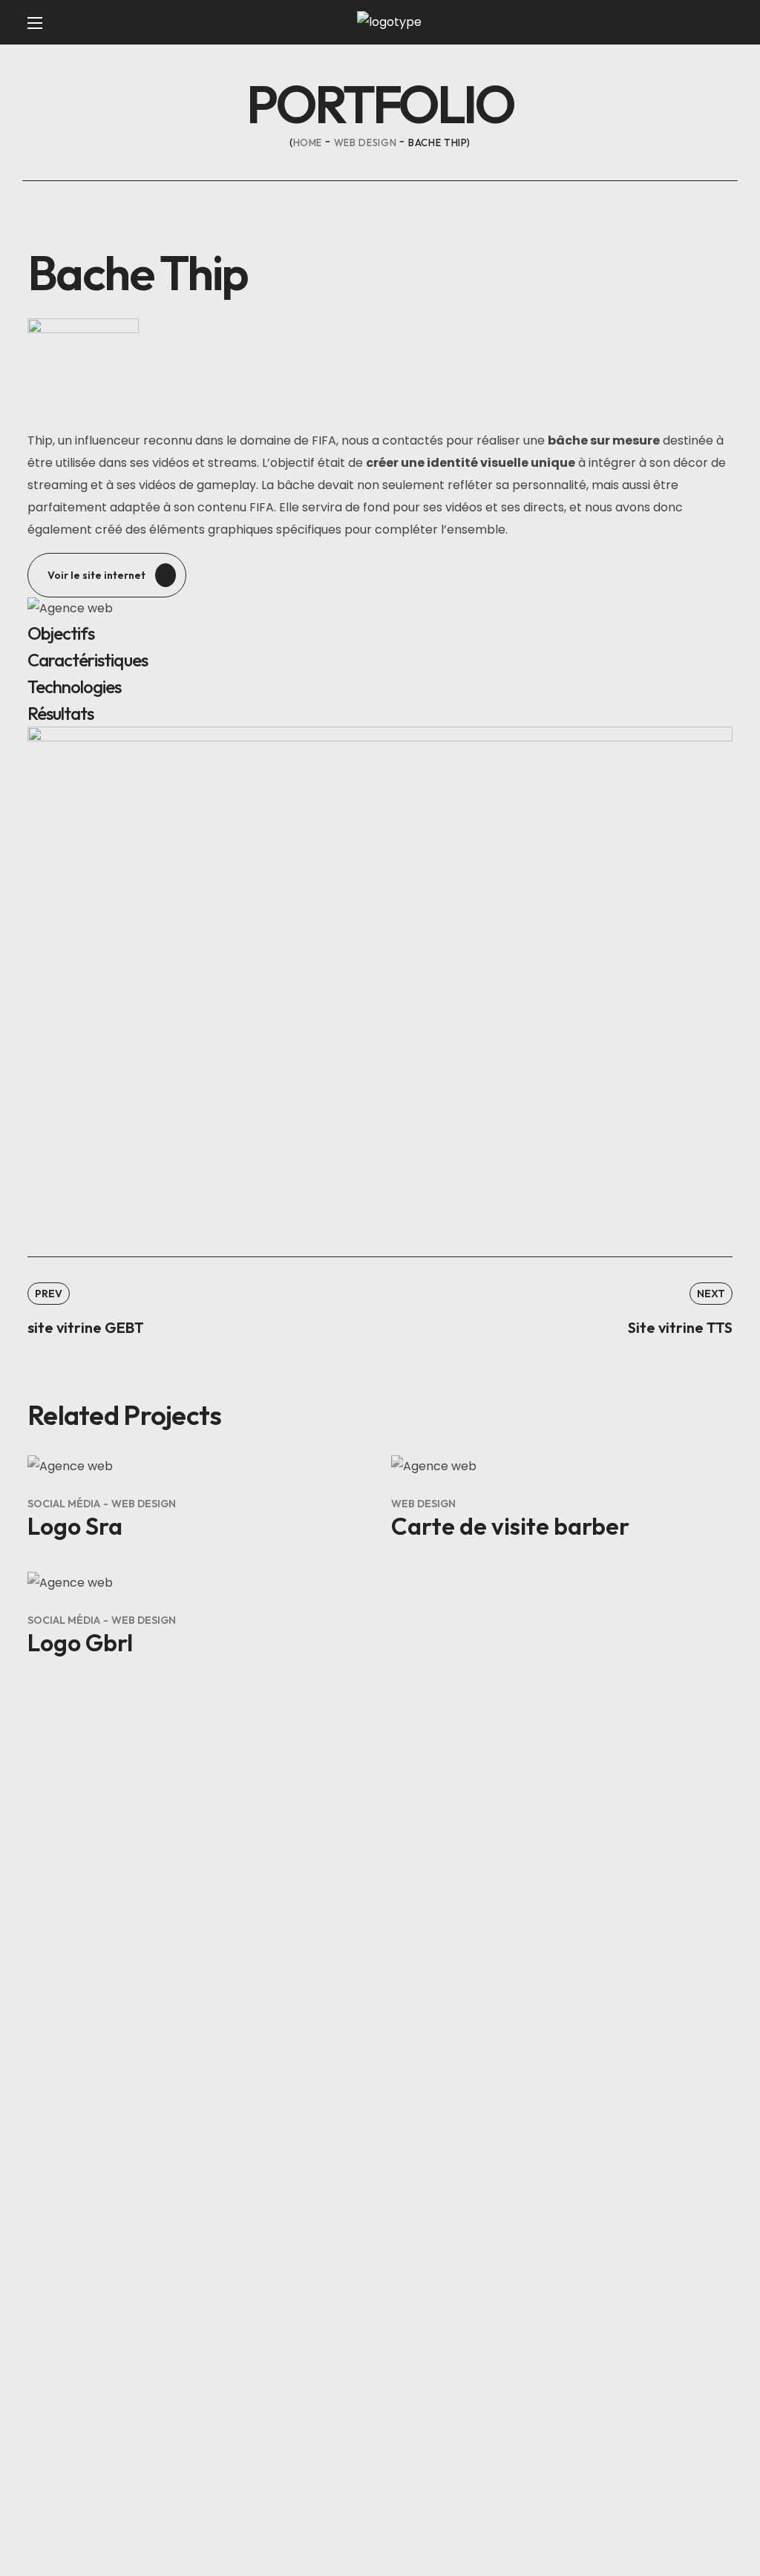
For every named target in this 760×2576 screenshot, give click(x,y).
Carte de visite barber (510, 1526)
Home (308, 142)
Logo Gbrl (80, 1642)
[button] (107, 575)
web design (366, 142)
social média (64, 1504)
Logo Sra (75, 1526)
